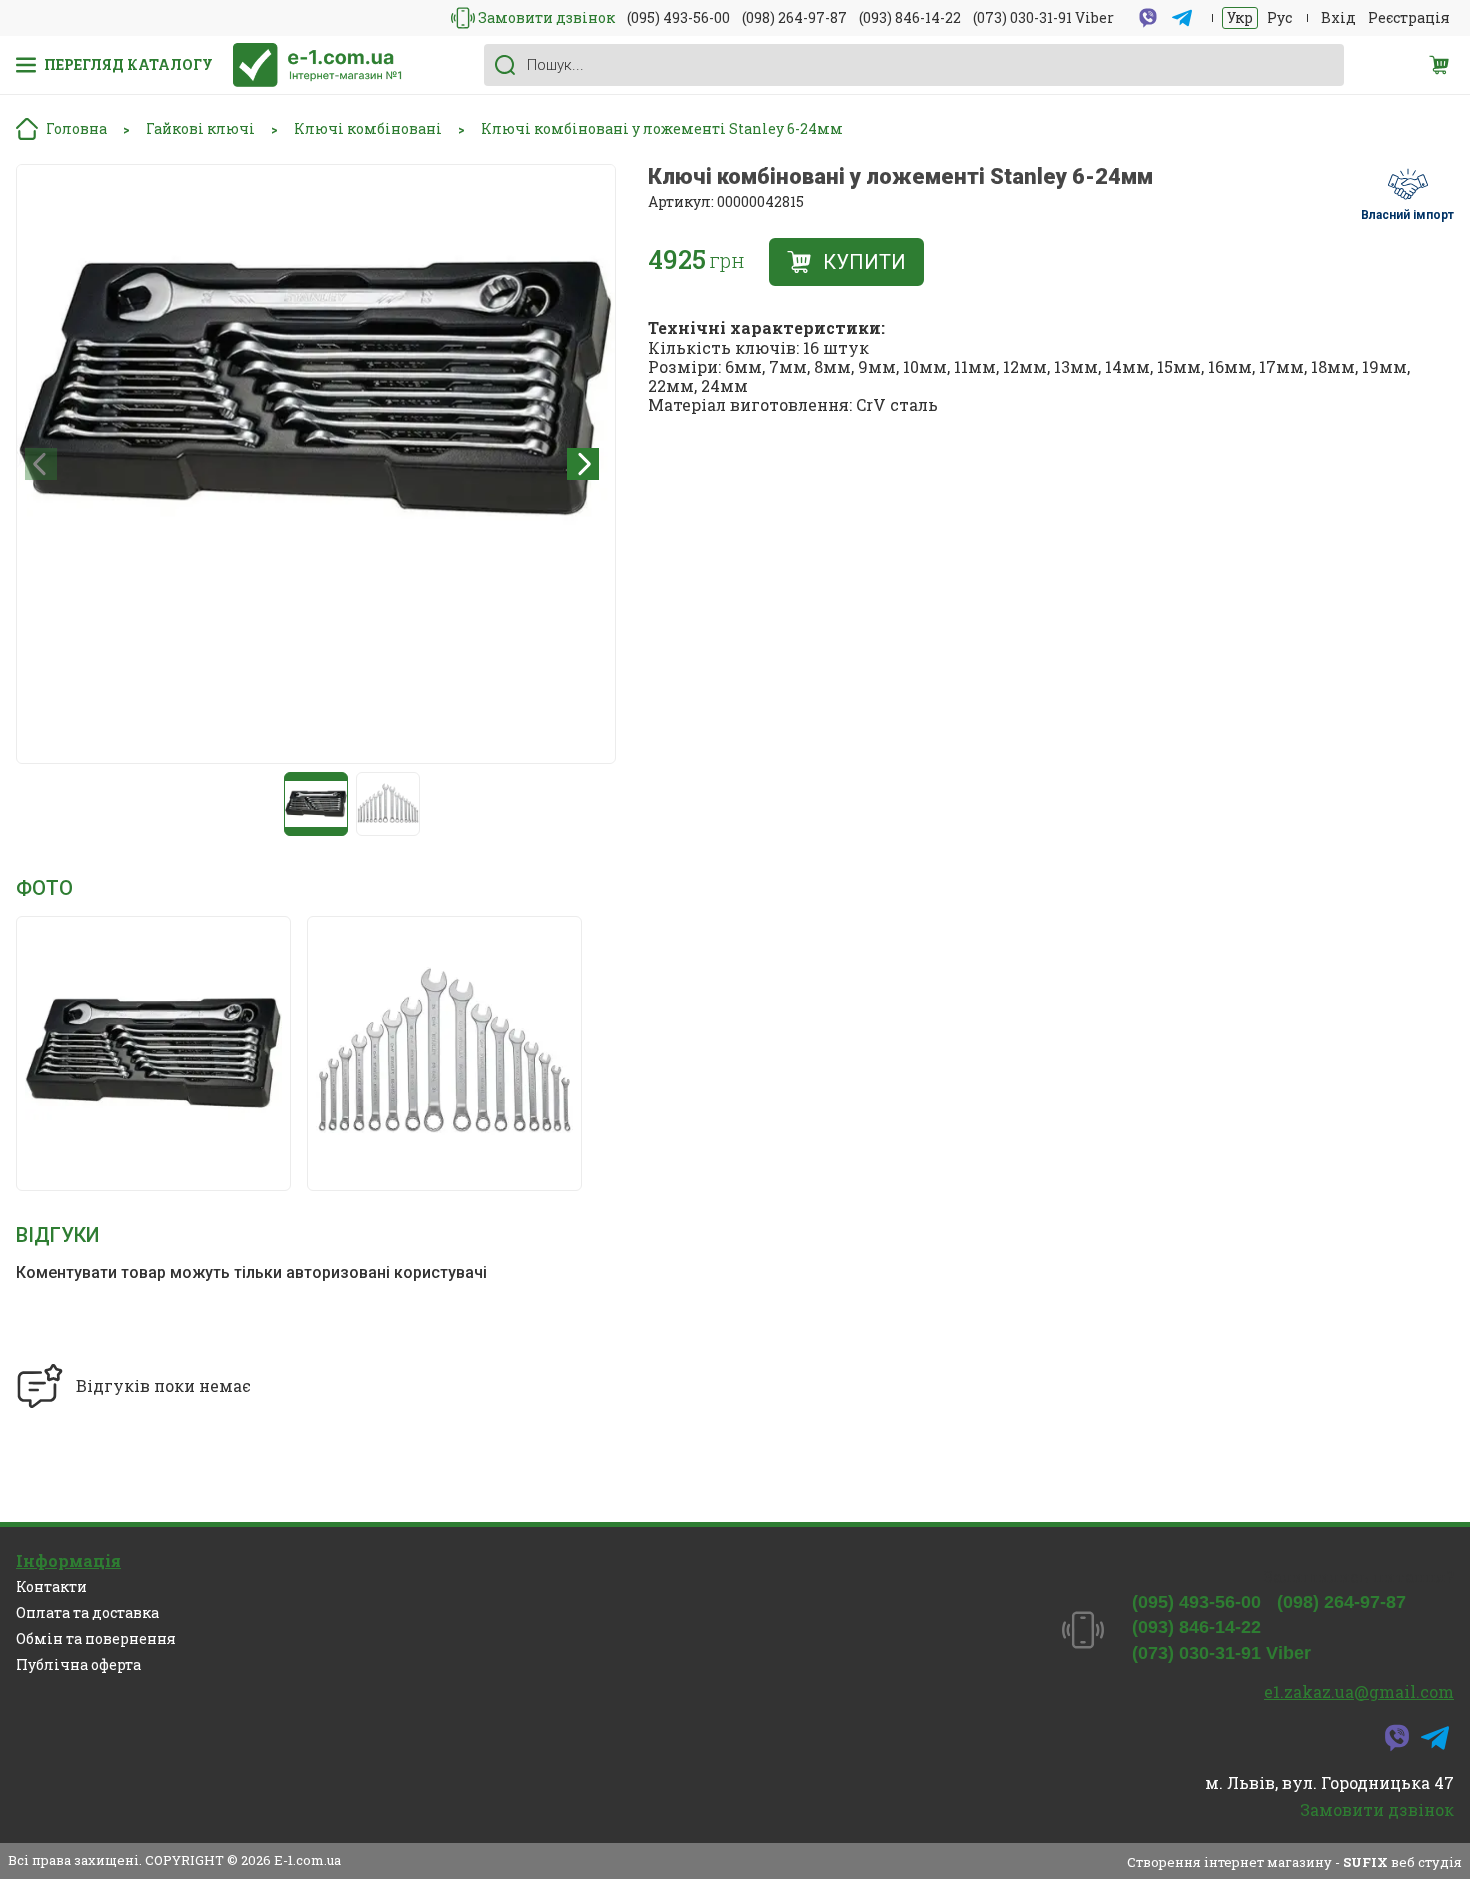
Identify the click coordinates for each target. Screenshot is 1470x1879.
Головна (76, 128)
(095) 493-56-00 (678, 18)
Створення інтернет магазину (1229, 1862)
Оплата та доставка (87, 1612)
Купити (864, 262)
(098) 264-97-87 (794, 18)
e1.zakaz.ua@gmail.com (1359, 1691)
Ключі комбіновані (368, 129)
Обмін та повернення (96, 1638)
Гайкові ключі (200, 129)
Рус (1279, 17)
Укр (1240, 17)
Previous (41, 464)
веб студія (1426, 1862)
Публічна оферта (78, 1664)
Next (583, 464)
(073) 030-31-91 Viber (1043, 18)
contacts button (463, 18)
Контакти (51, 1586)
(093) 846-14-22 (910, 18)
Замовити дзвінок (546, 18)
